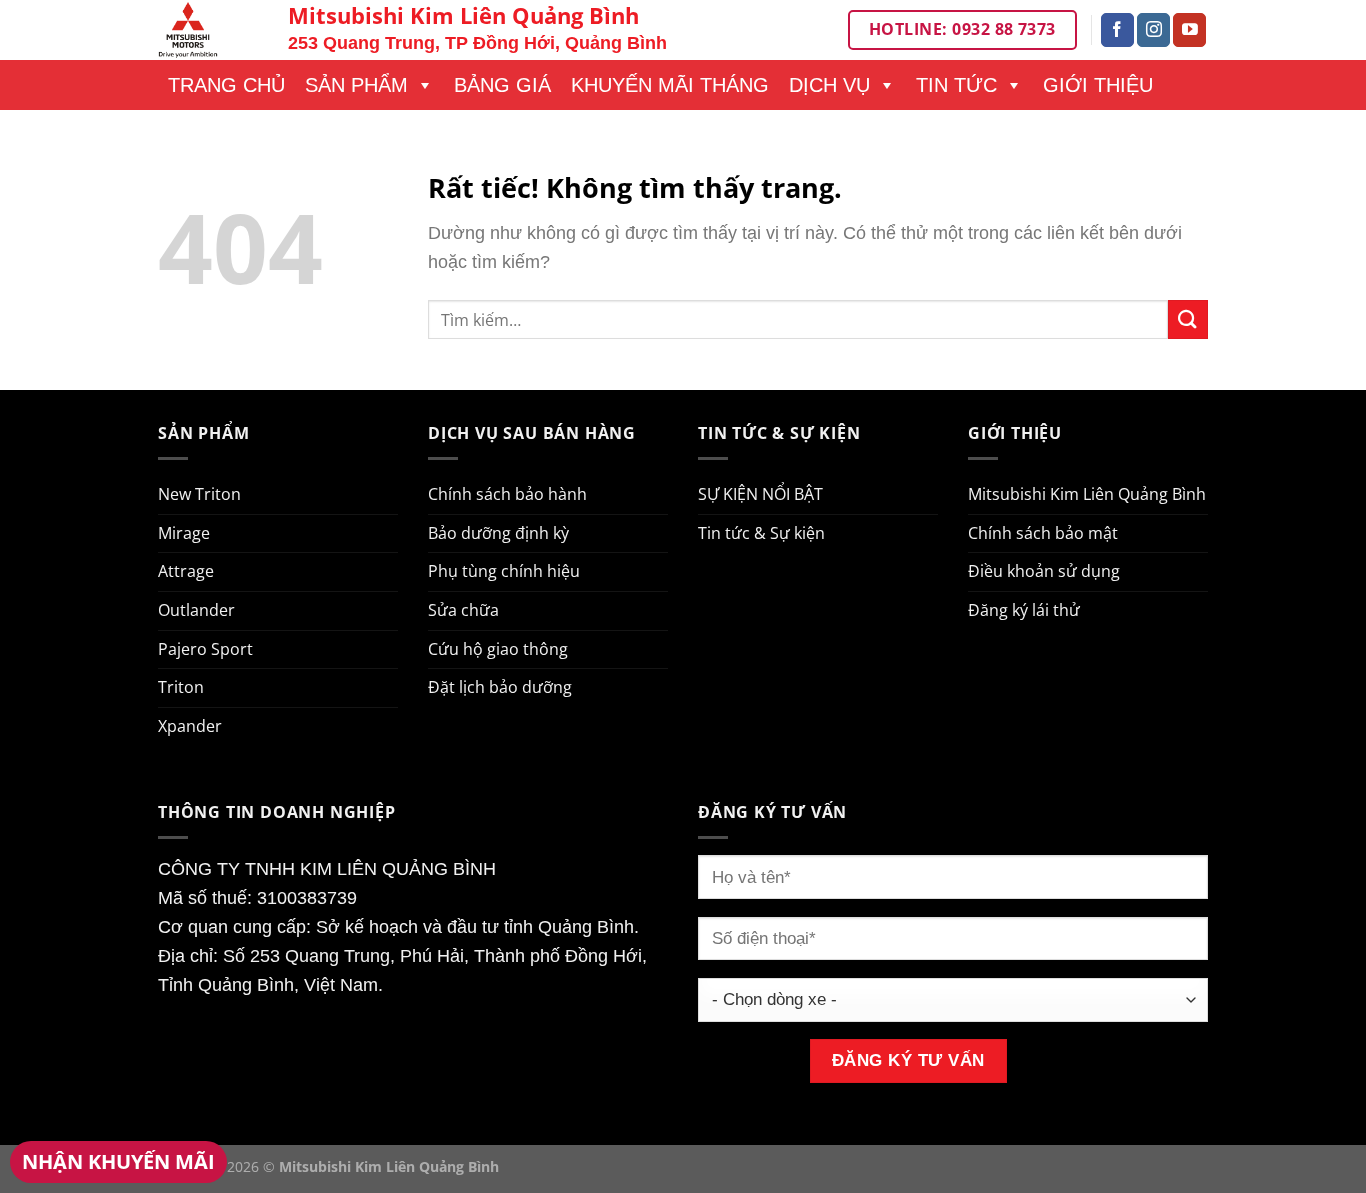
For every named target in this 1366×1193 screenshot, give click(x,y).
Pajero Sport (205, 649)
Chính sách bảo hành (507, 494)
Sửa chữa (463, 610)
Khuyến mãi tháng (670, 85)
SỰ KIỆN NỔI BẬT (760, 494)
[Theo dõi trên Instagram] (1153, 30)
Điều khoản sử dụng (1044, 571)
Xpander (190, 726)
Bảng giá (502, 85)
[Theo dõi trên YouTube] (1189, 30)
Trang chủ (226, 85)
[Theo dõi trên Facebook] (1117, 30)
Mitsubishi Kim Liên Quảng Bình (1087, 494)
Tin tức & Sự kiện (761, 533)
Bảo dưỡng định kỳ (498, 533)
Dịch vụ (829, 85)
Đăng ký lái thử (1024, 610)
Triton (181, 687)
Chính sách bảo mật (1043, 533)
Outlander (196, 610)
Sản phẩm (356, 85)
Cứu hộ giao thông (498, 649)
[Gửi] (1188, 319)
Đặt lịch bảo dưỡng (500, 687)
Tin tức (956, 85)
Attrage (186, 571)
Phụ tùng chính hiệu (504, 571)
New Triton (199, 494)
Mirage (184, 533)
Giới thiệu (1098, 85)
